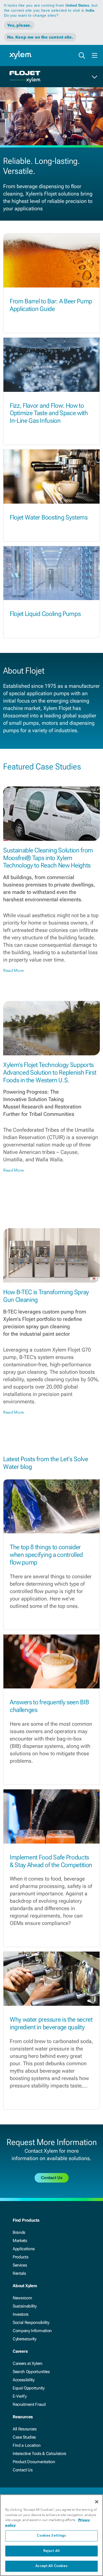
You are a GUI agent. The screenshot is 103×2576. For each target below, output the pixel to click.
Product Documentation (34, 2462)
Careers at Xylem (28, 2363)
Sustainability (25, 2306)
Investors (21, 2314)
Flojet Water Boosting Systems (49, 517)
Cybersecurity (25, 2339)
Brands (19, 2232)
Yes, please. (19, 25)
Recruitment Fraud (29, 2404)
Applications (24, 2249)
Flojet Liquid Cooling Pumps (45, 614)
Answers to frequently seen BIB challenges (49, 1706)
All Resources (25, 2429)
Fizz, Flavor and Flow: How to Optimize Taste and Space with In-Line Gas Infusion (49, 413)
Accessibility (24, 2380)
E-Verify (20, 2396)
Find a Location (27, 2445)
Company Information (32, 2331)
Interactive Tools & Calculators (39, 2454)
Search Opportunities (31, 2372)
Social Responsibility (31, 2322)
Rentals (19, 2273)
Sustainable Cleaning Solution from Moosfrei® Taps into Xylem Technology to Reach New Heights (48, 858)
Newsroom (22, 2298)
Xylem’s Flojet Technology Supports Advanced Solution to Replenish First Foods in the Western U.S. (50, 1073)
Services (20, 2265)
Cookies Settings (51, 2536)
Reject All (51, 2551)
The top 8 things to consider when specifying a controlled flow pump (46, 1555)
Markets (20, 2241)
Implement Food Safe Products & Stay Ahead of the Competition (51, 1861)
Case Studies (24, 2437)
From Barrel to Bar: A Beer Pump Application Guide (51, 305)
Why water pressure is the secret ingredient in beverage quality (51, 2023)
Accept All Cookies (51, 2566)
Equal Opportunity (29, 2388)
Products (20, 2257)
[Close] (97, 2502)
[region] (51, 2535)
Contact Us (23, 2470)
